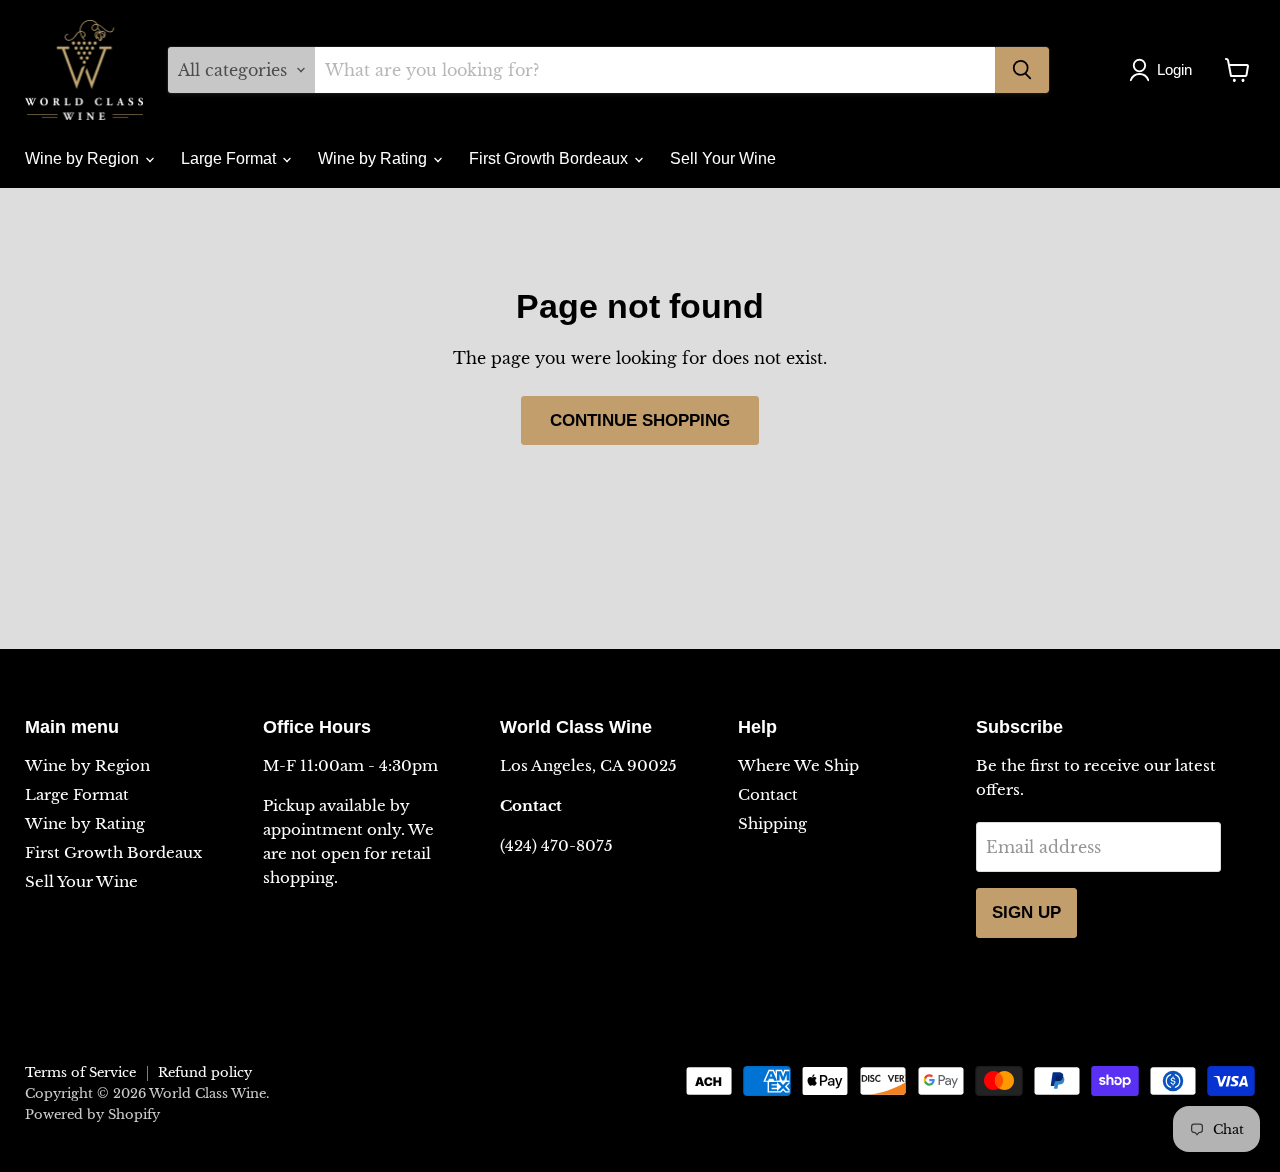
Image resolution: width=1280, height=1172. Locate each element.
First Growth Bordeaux (550, 158)
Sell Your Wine (723, 158)
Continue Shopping (640, 420)
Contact (768, 794)
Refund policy (205, 1072)
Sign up (1026, 912)
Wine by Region (84, 158)
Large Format (230, 158)
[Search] (1022, 70)
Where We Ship (798, 765)
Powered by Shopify (92, 1114)
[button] (1164, 70)
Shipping (772, 823)
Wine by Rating (374, 158)
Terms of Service (80, 1072)
